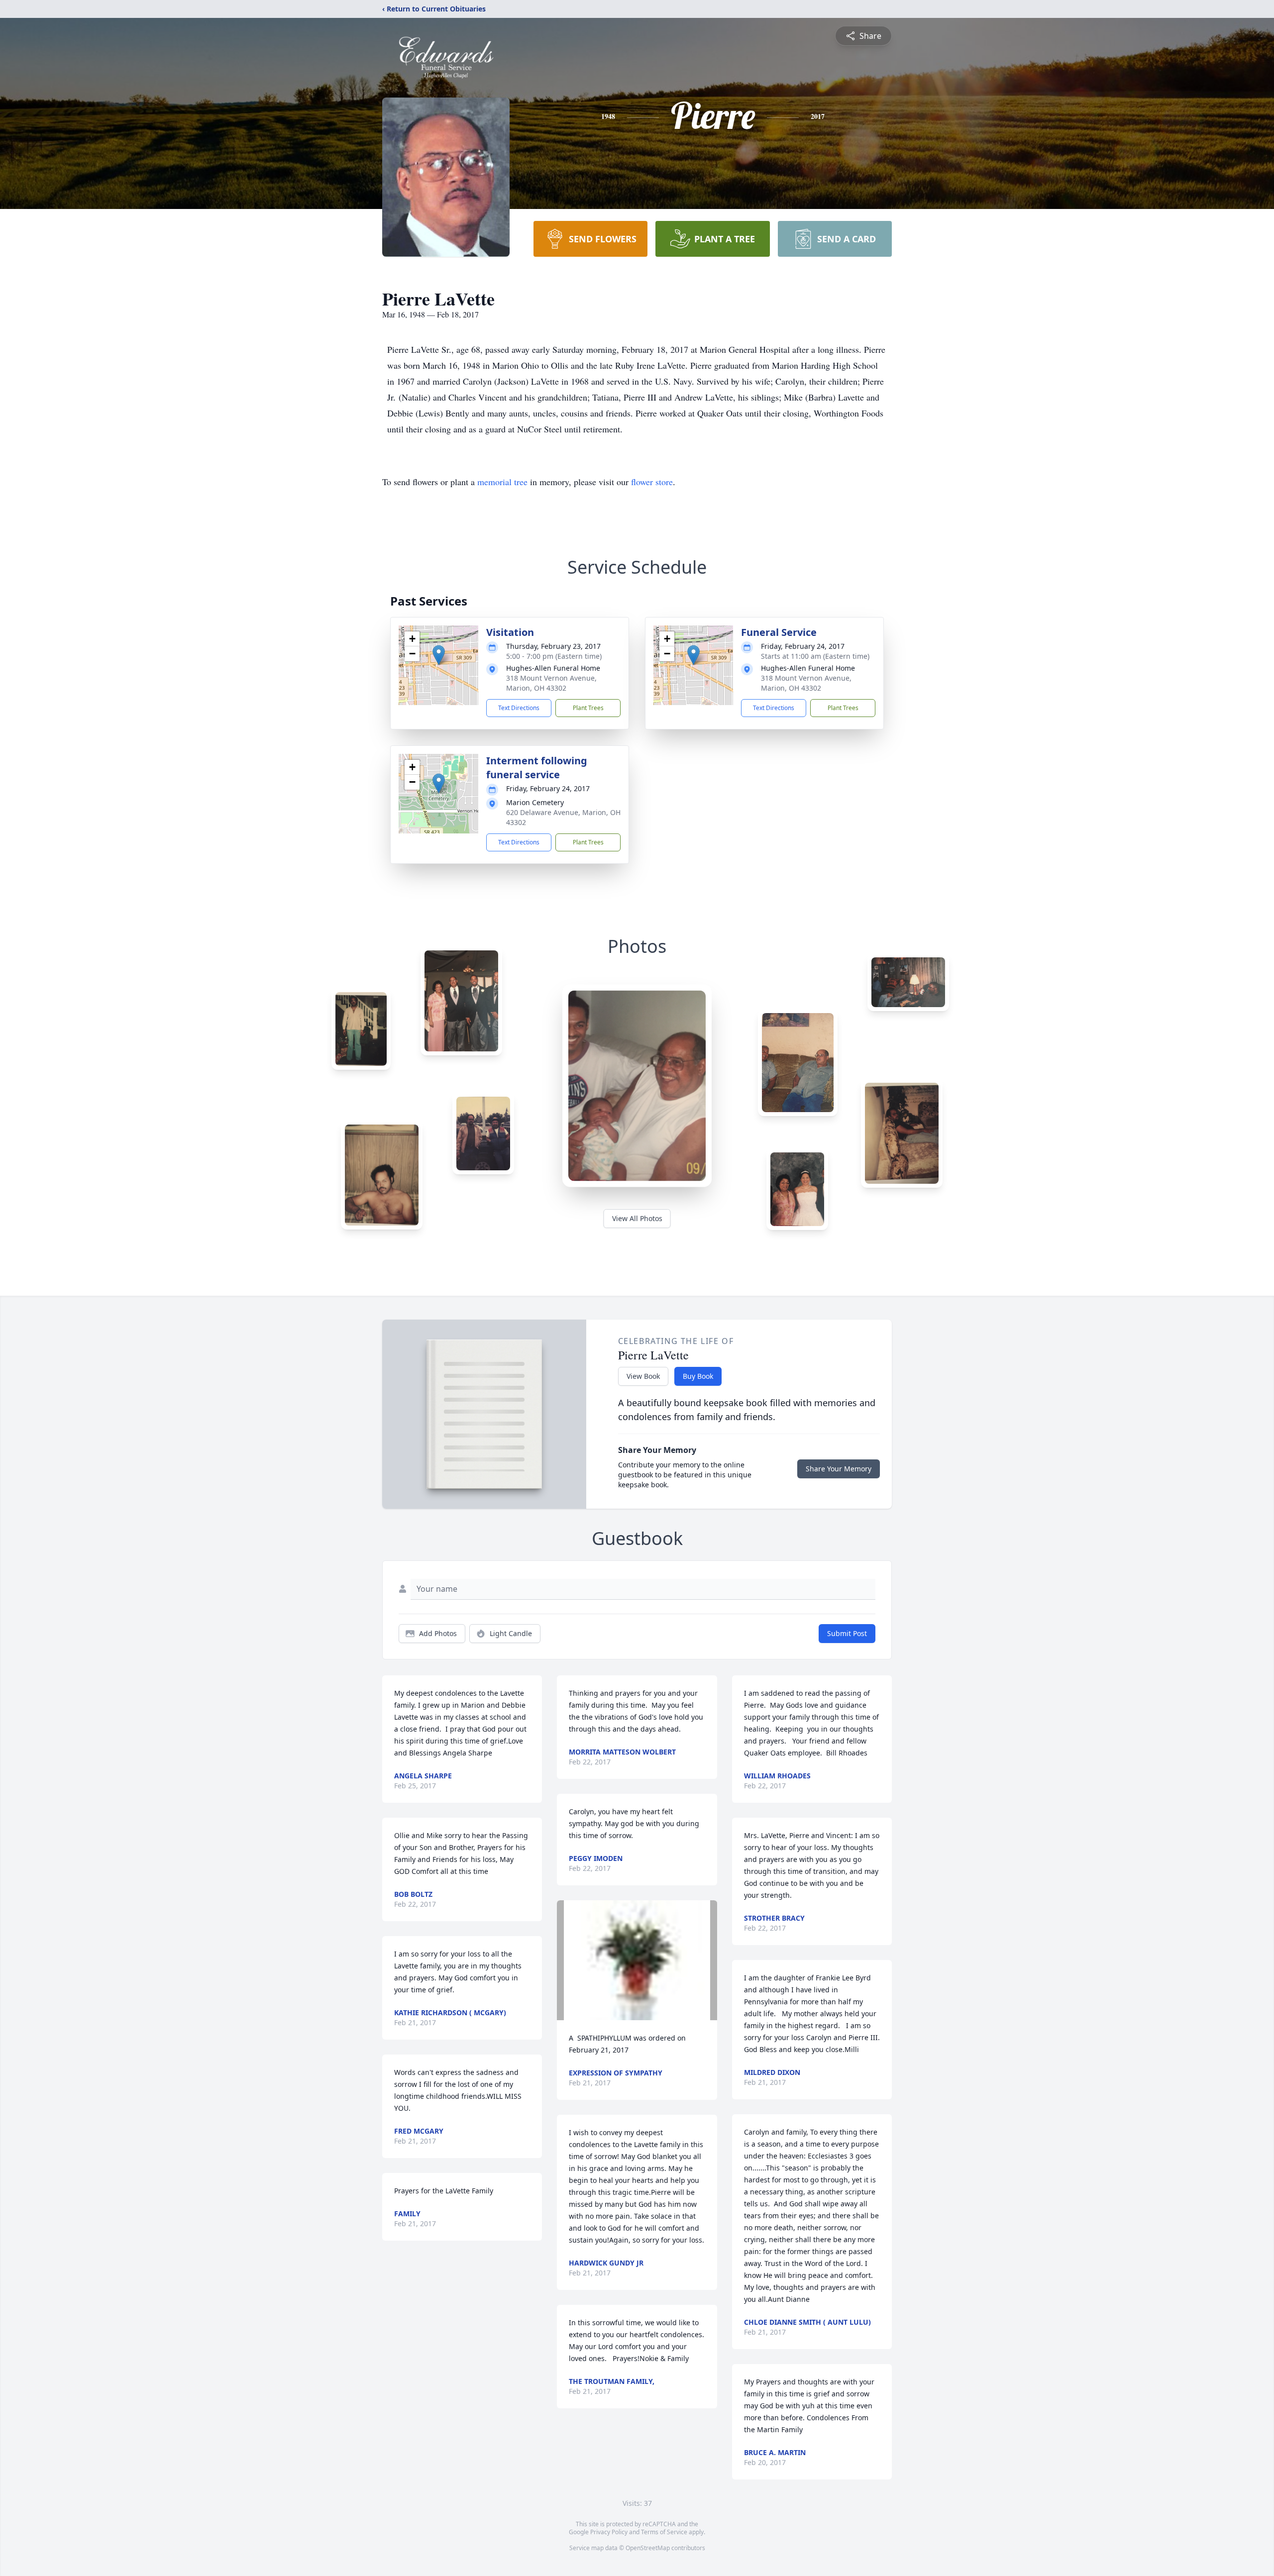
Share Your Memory (839, 1469)
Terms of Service (664, 2532)
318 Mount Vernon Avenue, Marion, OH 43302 (551, 683)
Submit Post (847, 1633)
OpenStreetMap (648, 2548)
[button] (439, 655)
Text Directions (519, 708)
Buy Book (698, 1376)
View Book (643, 1376)
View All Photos (637, 1218)
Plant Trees (588, 708)
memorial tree (502, 482)
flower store (652, 482)
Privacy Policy (609, 2532)
